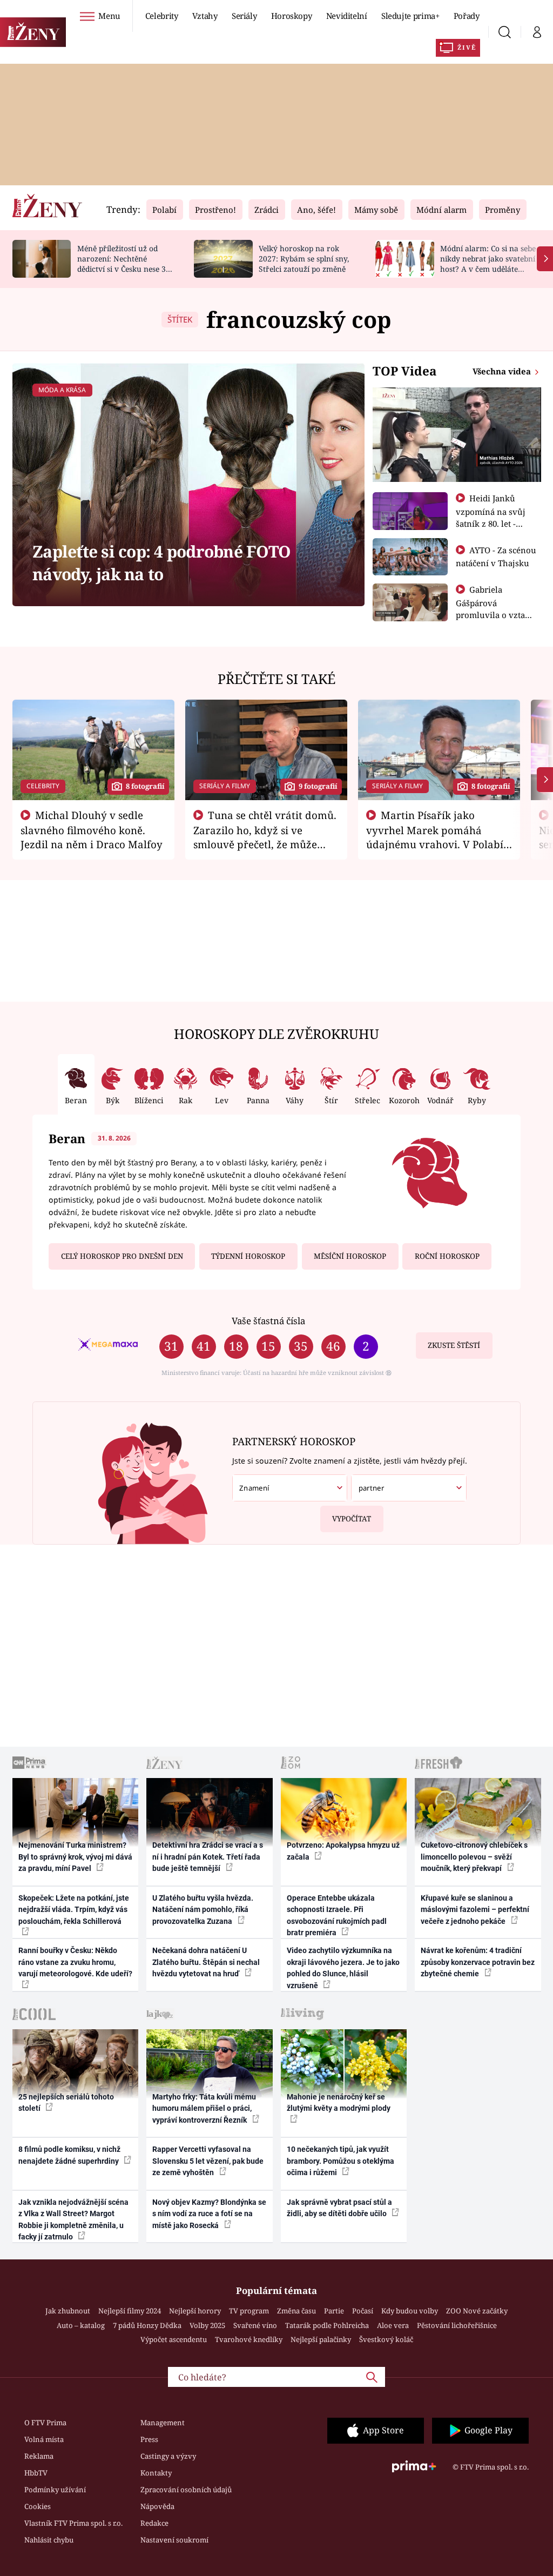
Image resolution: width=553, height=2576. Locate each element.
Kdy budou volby (410, 2311)
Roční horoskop (447, 1256)
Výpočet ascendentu (174, 2339)
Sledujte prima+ (410, 16)
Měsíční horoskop (350, 1256)
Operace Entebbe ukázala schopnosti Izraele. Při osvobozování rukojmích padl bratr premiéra (337, 1915)
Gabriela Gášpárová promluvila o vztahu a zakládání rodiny (496, 608)
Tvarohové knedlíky (249, 2339)
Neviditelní (347, 16)
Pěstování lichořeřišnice (457, 2325)
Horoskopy (292, 16)
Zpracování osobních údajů (186, 2490)
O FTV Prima (45, 2423)
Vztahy (205, 16)
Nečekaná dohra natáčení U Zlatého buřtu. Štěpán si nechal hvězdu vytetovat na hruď (206, 1962)
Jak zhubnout (68, 2311)
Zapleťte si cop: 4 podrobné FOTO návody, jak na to (161, 562)
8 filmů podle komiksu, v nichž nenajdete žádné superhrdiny (69, 2155)
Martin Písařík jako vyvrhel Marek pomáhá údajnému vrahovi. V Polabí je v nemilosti (435, 837)
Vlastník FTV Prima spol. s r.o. (73, 2523)
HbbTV (36, 2473)
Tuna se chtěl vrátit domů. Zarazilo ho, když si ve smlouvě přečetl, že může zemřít (265, 837)
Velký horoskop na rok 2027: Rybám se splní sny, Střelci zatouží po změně (304, 259)
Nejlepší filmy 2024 (130, 2311)
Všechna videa (503, 371)
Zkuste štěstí (454, 1345)
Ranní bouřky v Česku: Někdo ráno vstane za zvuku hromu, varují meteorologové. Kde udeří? (75, 1962)
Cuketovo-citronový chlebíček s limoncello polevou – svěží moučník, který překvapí (474, 1857)
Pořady (467, 16)
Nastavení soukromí (174, 2540)
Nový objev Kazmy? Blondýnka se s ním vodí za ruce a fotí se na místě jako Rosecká (209, 2214)
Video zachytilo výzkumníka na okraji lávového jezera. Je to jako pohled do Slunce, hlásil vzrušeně (343, 1968)
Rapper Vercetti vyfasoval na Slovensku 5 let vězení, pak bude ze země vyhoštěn (208, 2161)
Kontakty (156, 2473)
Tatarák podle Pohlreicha (327, 2325)
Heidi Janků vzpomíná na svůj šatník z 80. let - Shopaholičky (491, 517)
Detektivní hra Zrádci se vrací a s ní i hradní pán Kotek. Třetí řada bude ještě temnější (208, 1857)
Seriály (244, 16)
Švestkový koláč (386, 2339)
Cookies (38, 2506)
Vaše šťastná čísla (268, 1321)
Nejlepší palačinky (321, 2339)
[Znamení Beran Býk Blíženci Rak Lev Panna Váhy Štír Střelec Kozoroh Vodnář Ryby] (290, 1488)
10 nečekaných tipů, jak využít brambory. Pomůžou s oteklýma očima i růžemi (340, 2161)
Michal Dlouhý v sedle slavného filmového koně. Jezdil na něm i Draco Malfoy (92, 830)
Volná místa (44, 2439)
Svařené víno (255, 2325)
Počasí (363, 2311)
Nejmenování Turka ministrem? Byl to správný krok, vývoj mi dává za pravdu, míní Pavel (75, 1857)
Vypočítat (352, 1519)
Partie (334, 2311)
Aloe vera (393, 2325)
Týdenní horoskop (248, 1256)
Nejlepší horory (195, 2311)
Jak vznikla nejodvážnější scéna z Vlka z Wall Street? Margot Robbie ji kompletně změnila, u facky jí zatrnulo (73, 2219)
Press (149, 2439)
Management (163, 2423)
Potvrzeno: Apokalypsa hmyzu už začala (343, 1851)
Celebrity (162, 16)
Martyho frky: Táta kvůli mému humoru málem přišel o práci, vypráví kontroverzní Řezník (204, 2108)
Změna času (296, 2311)
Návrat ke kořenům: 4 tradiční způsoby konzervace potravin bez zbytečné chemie (478, 1962)
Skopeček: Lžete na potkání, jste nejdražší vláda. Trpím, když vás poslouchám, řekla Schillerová (74, 1910)
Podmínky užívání (55, 2490)
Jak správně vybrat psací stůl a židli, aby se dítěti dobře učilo (339, 2208)
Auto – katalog (81, 2325)
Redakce (154, 2523)
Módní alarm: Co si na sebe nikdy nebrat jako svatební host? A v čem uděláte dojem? (488, 263)
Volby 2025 (207, 2325)
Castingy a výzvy (168, 2456)
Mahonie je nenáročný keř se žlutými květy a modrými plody (339, 2102)
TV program (249, 2311)
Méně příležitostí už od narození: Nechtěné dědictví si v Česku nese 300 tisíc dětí (126, 263)
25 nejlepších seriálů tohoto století (66, 2102)
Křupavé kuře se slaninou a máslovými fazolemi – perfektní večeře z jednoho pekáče (475, 1910)
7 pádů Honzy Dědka (147, 2325)
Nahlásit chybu (49, 2540)
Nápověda (157, 2506)
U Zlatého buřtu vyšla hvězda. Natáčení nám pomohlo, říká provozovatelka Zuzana (203, 1910)
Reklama (39, 2456)
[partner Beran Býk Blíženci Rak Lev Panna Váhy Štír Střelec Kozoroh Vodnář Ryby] (409, 1488)
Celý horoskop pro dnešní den (122, 1256)
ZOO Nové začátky (477, 2311)
